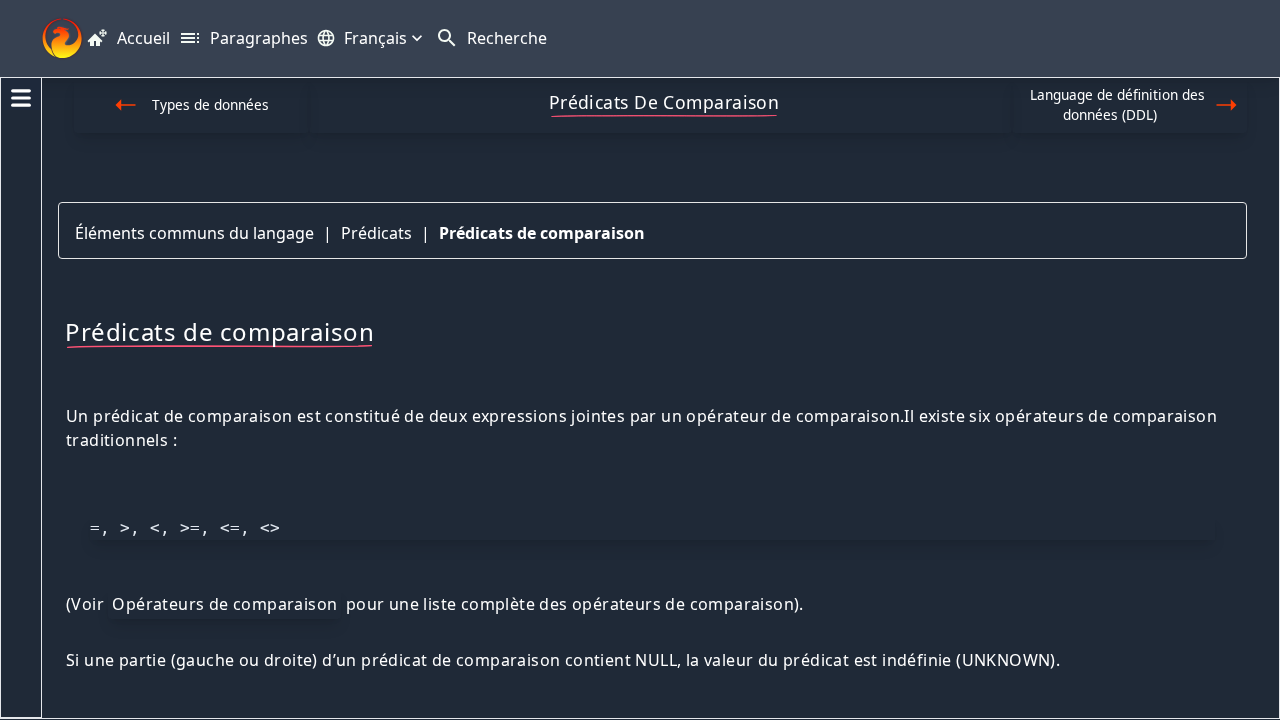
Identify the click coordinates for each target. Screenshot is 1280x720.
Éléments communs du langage (194, 233)
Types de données (210, 104)
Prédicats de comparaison (542, 233)
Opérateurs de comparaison (224, 604)
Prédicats (376, 233)
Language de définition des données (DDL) (1117, 104)
